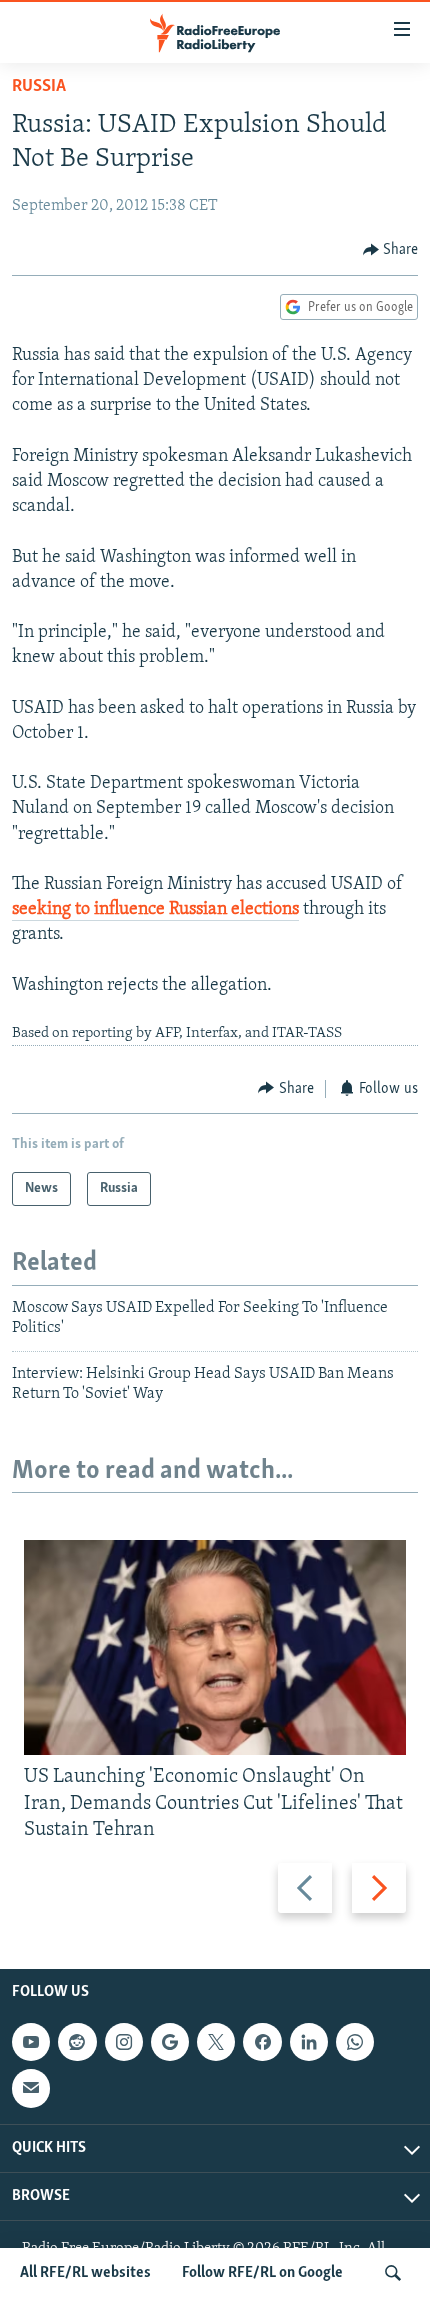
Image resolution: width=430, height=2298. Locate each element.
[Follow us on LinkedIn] (309, 2042)
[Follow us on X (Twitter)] (216, 2042)
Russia (39, 87)
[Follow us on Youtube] (31, 2042)
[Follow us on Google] (170, 2042)
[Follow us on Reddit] (77, 2042)
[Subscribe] (31, 2088)
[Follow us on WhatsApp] (355, 2042)
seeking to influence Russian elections (155, 910)
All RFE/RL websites (85, 2273)
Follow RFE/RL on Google (262, 2273)
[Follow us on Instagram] (124, 2042)
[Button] (391, 250)
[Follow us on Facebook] (262, 2042)
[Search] (393, 2273)
